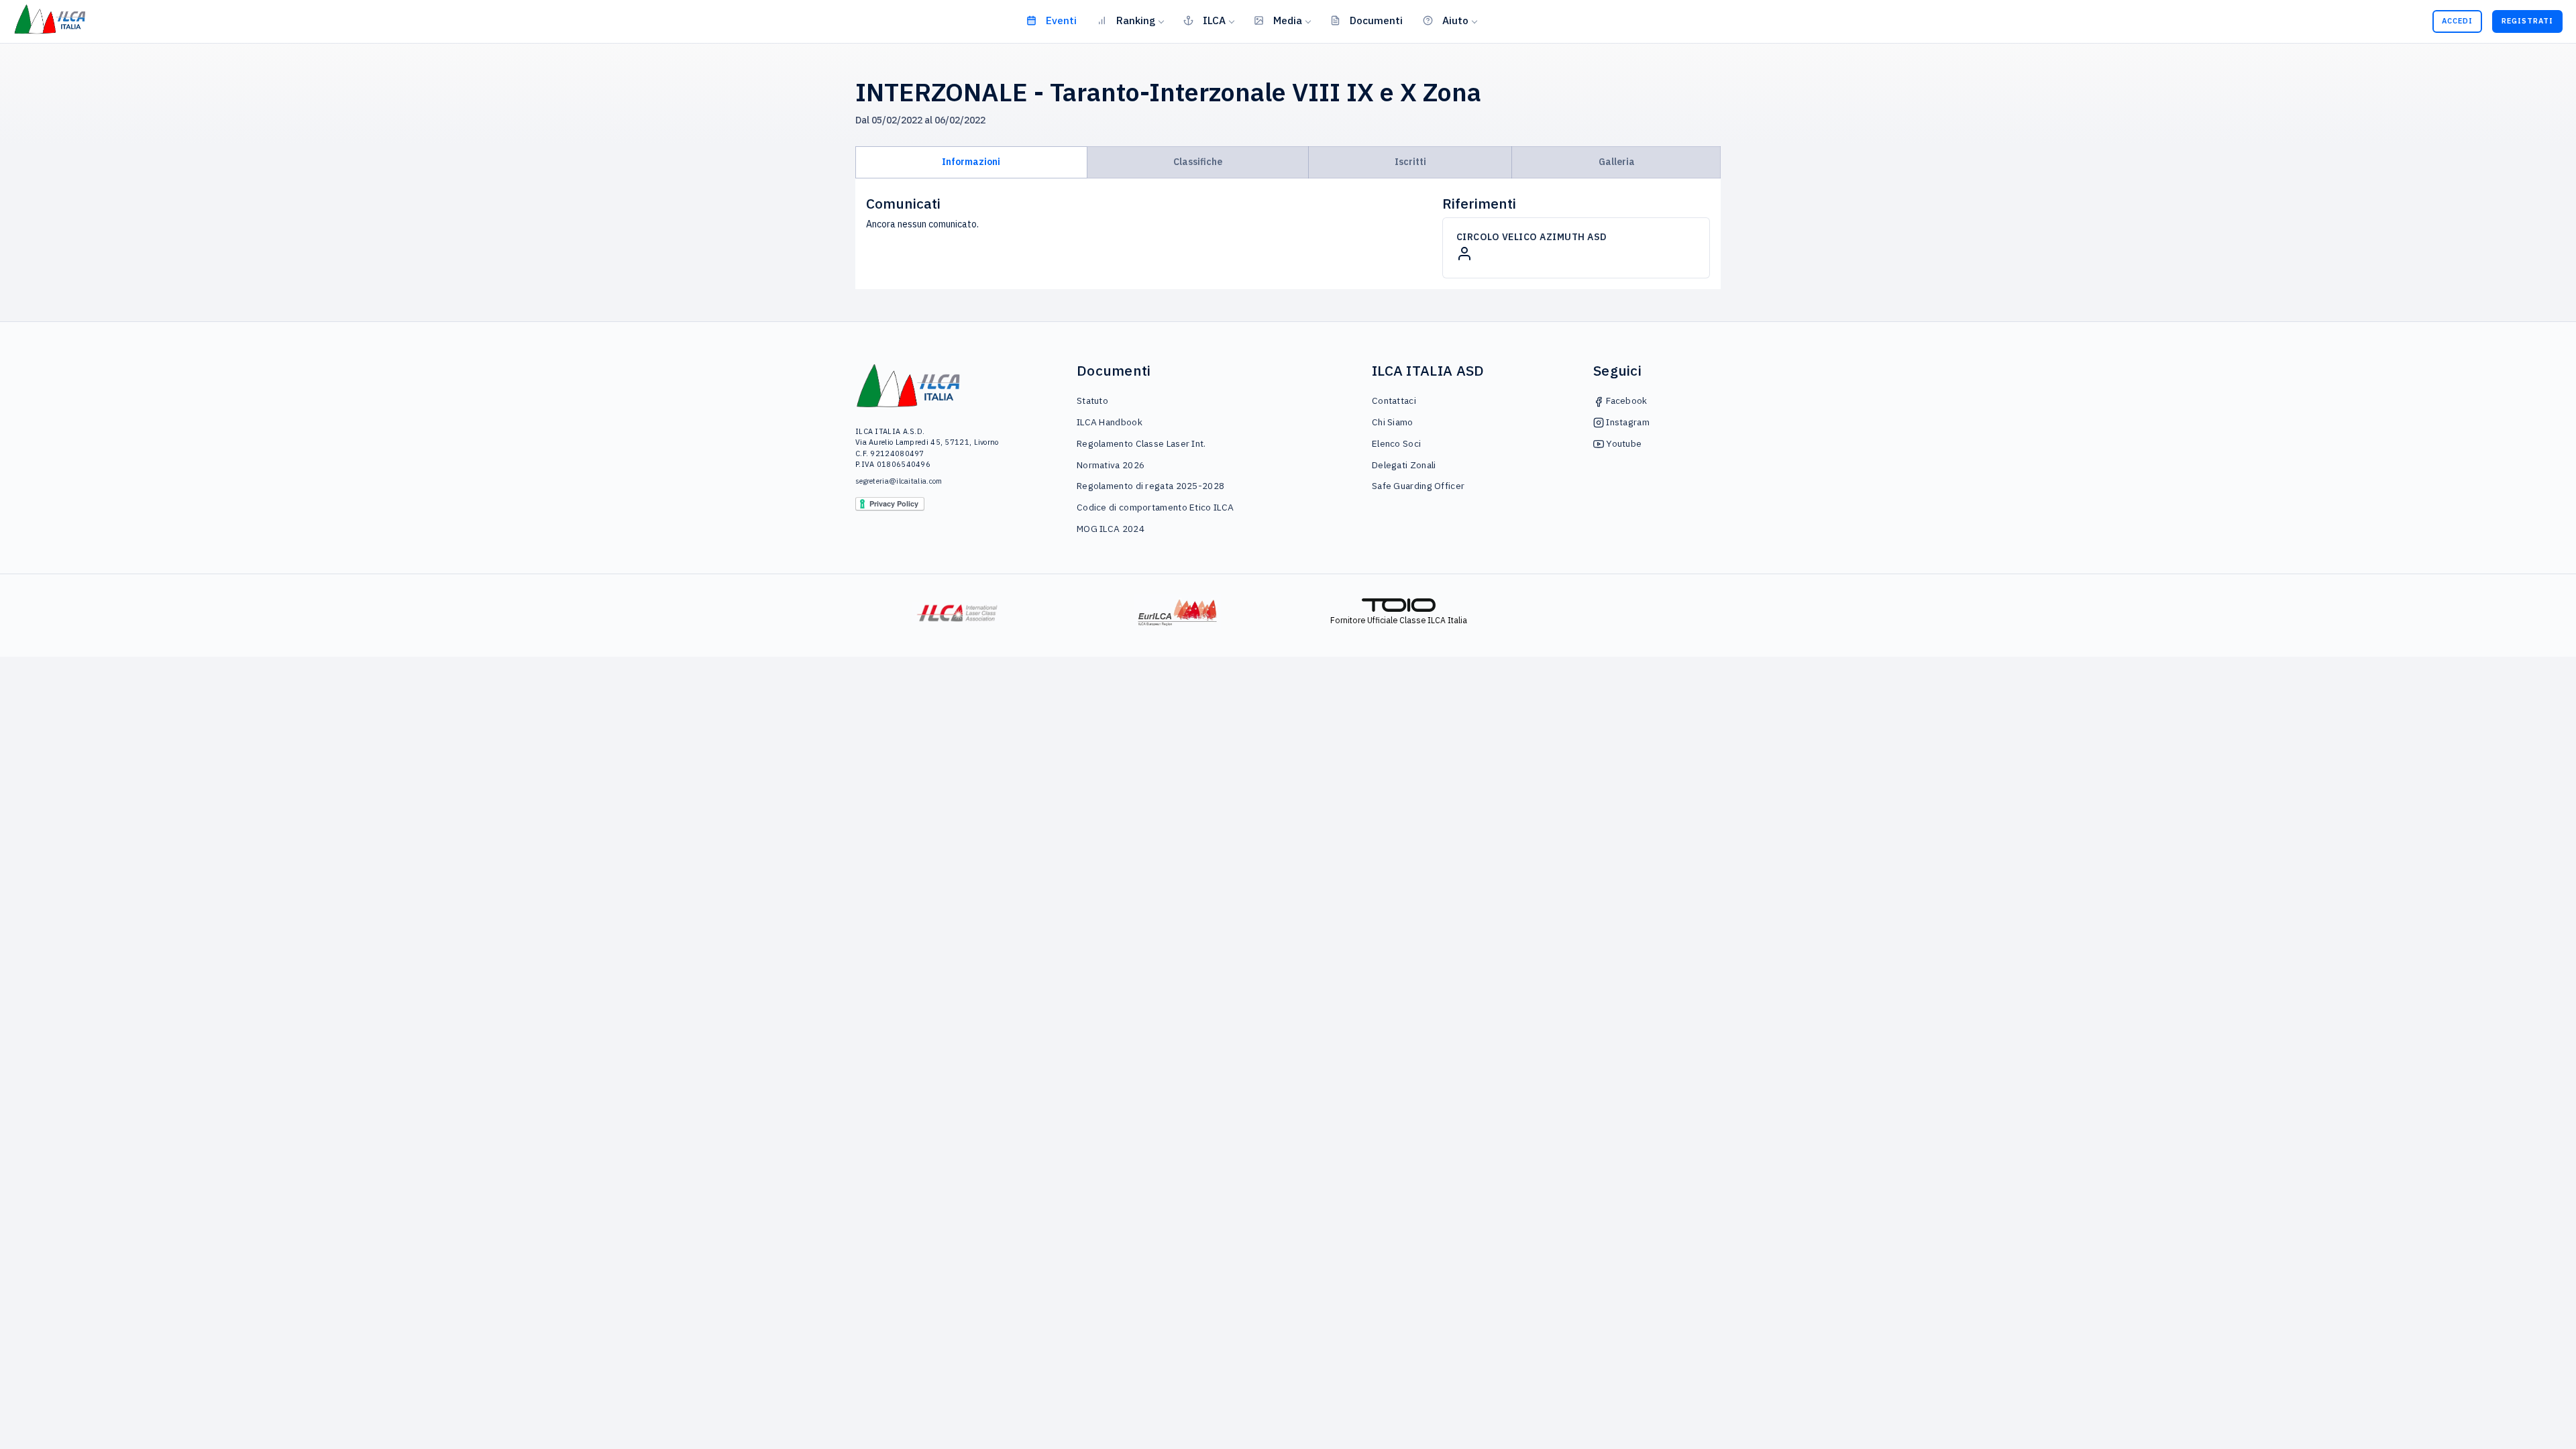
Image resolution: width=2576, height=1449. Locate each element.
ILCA (1214, 20)
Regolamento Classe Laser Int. (1141, 443)
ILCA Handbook (1110, 422)
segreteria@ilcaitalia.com (899, 481)
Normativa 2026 (1111, 465)
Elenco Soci (1396, 443)
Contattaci (1394, 400)
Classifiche (1198, 162)
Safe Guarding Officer (1418, 486)
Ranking (1136, 20)
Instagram (1627, 422)
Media (1288, 20)
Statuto (1092, 400)
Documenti (1376, 20)
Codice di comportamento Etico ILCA (1155, 507)
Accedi (2457, 21)
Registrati (2527, 21)
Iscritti (1410, 162)
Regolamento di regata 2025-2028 (1150, 486)
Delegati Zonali (1404, 465)
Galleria (1617, 162)
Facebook (1626, 400)
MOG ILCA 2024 (1111, 529)
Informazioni (971, 162)
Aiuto (1455, 20)
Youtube (1623, 443)
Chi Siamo (1393, 422)
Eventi (1061, 20)
